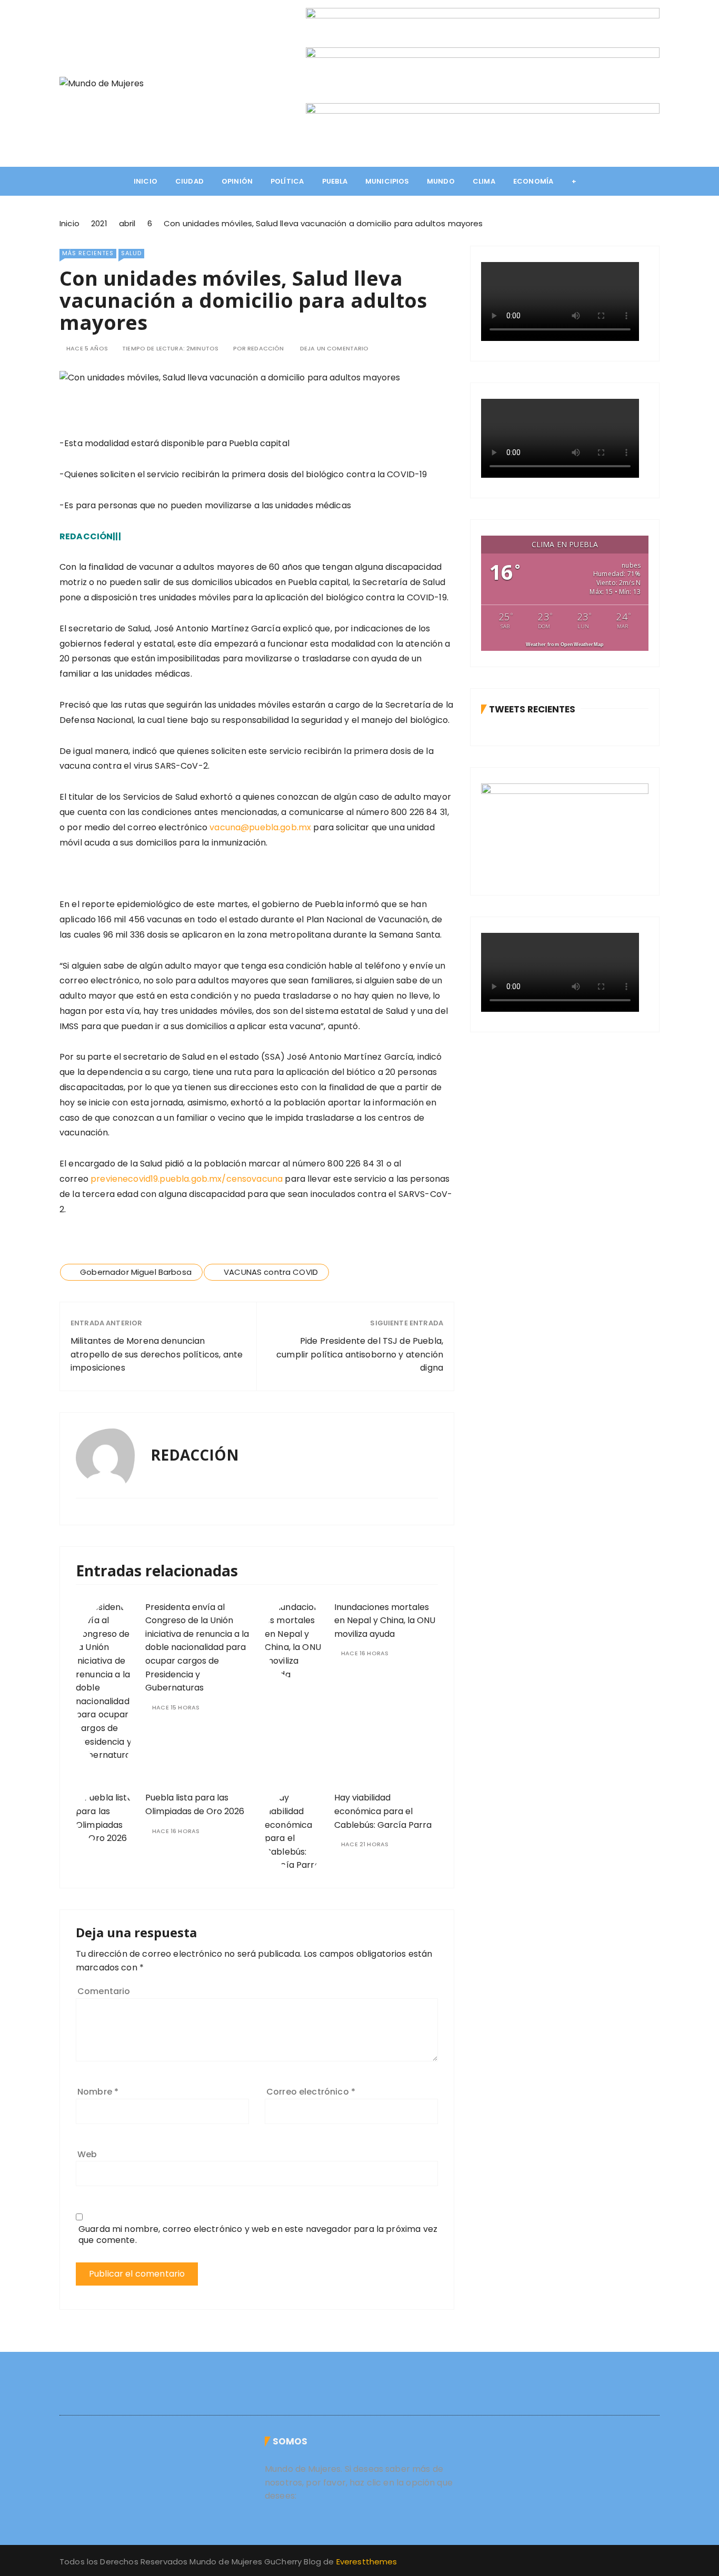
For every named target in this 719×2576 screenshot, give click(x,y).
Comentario (104, 1991)
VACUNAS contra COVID (271, 1272)
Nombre (98, 2092)
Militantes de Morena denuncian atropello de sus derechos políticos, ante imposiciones (157, 1354)
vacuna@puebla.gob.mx (260, 827)
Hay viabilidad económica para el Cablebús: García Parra (383, 1811)
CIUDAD (189, 181)
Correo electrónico (311, 2092)
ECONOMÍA (533, 181)
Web (87, 2154)
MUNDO (441, 181)
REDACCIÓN (266, 349)
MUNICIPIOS (387, 181)
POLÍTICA (287, 181)
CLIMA (484, 181)
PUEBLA (335, 181)
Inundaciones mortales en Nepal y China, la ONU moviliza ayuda (385, 1621)
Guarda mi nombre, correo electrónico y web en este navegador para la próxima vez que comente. (258, 2235)
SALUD (131, 253)
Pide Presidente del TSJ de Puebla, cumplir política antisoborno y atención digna (360, 1354)
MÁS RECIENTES (88, 253)
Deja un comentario (334, 349)
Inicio (146, 181)
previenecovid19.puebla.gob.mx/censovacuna (187, 1179)
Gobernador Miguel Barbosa (136, 1272)
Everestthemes (367, 2562)
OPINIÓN (237, 181)
